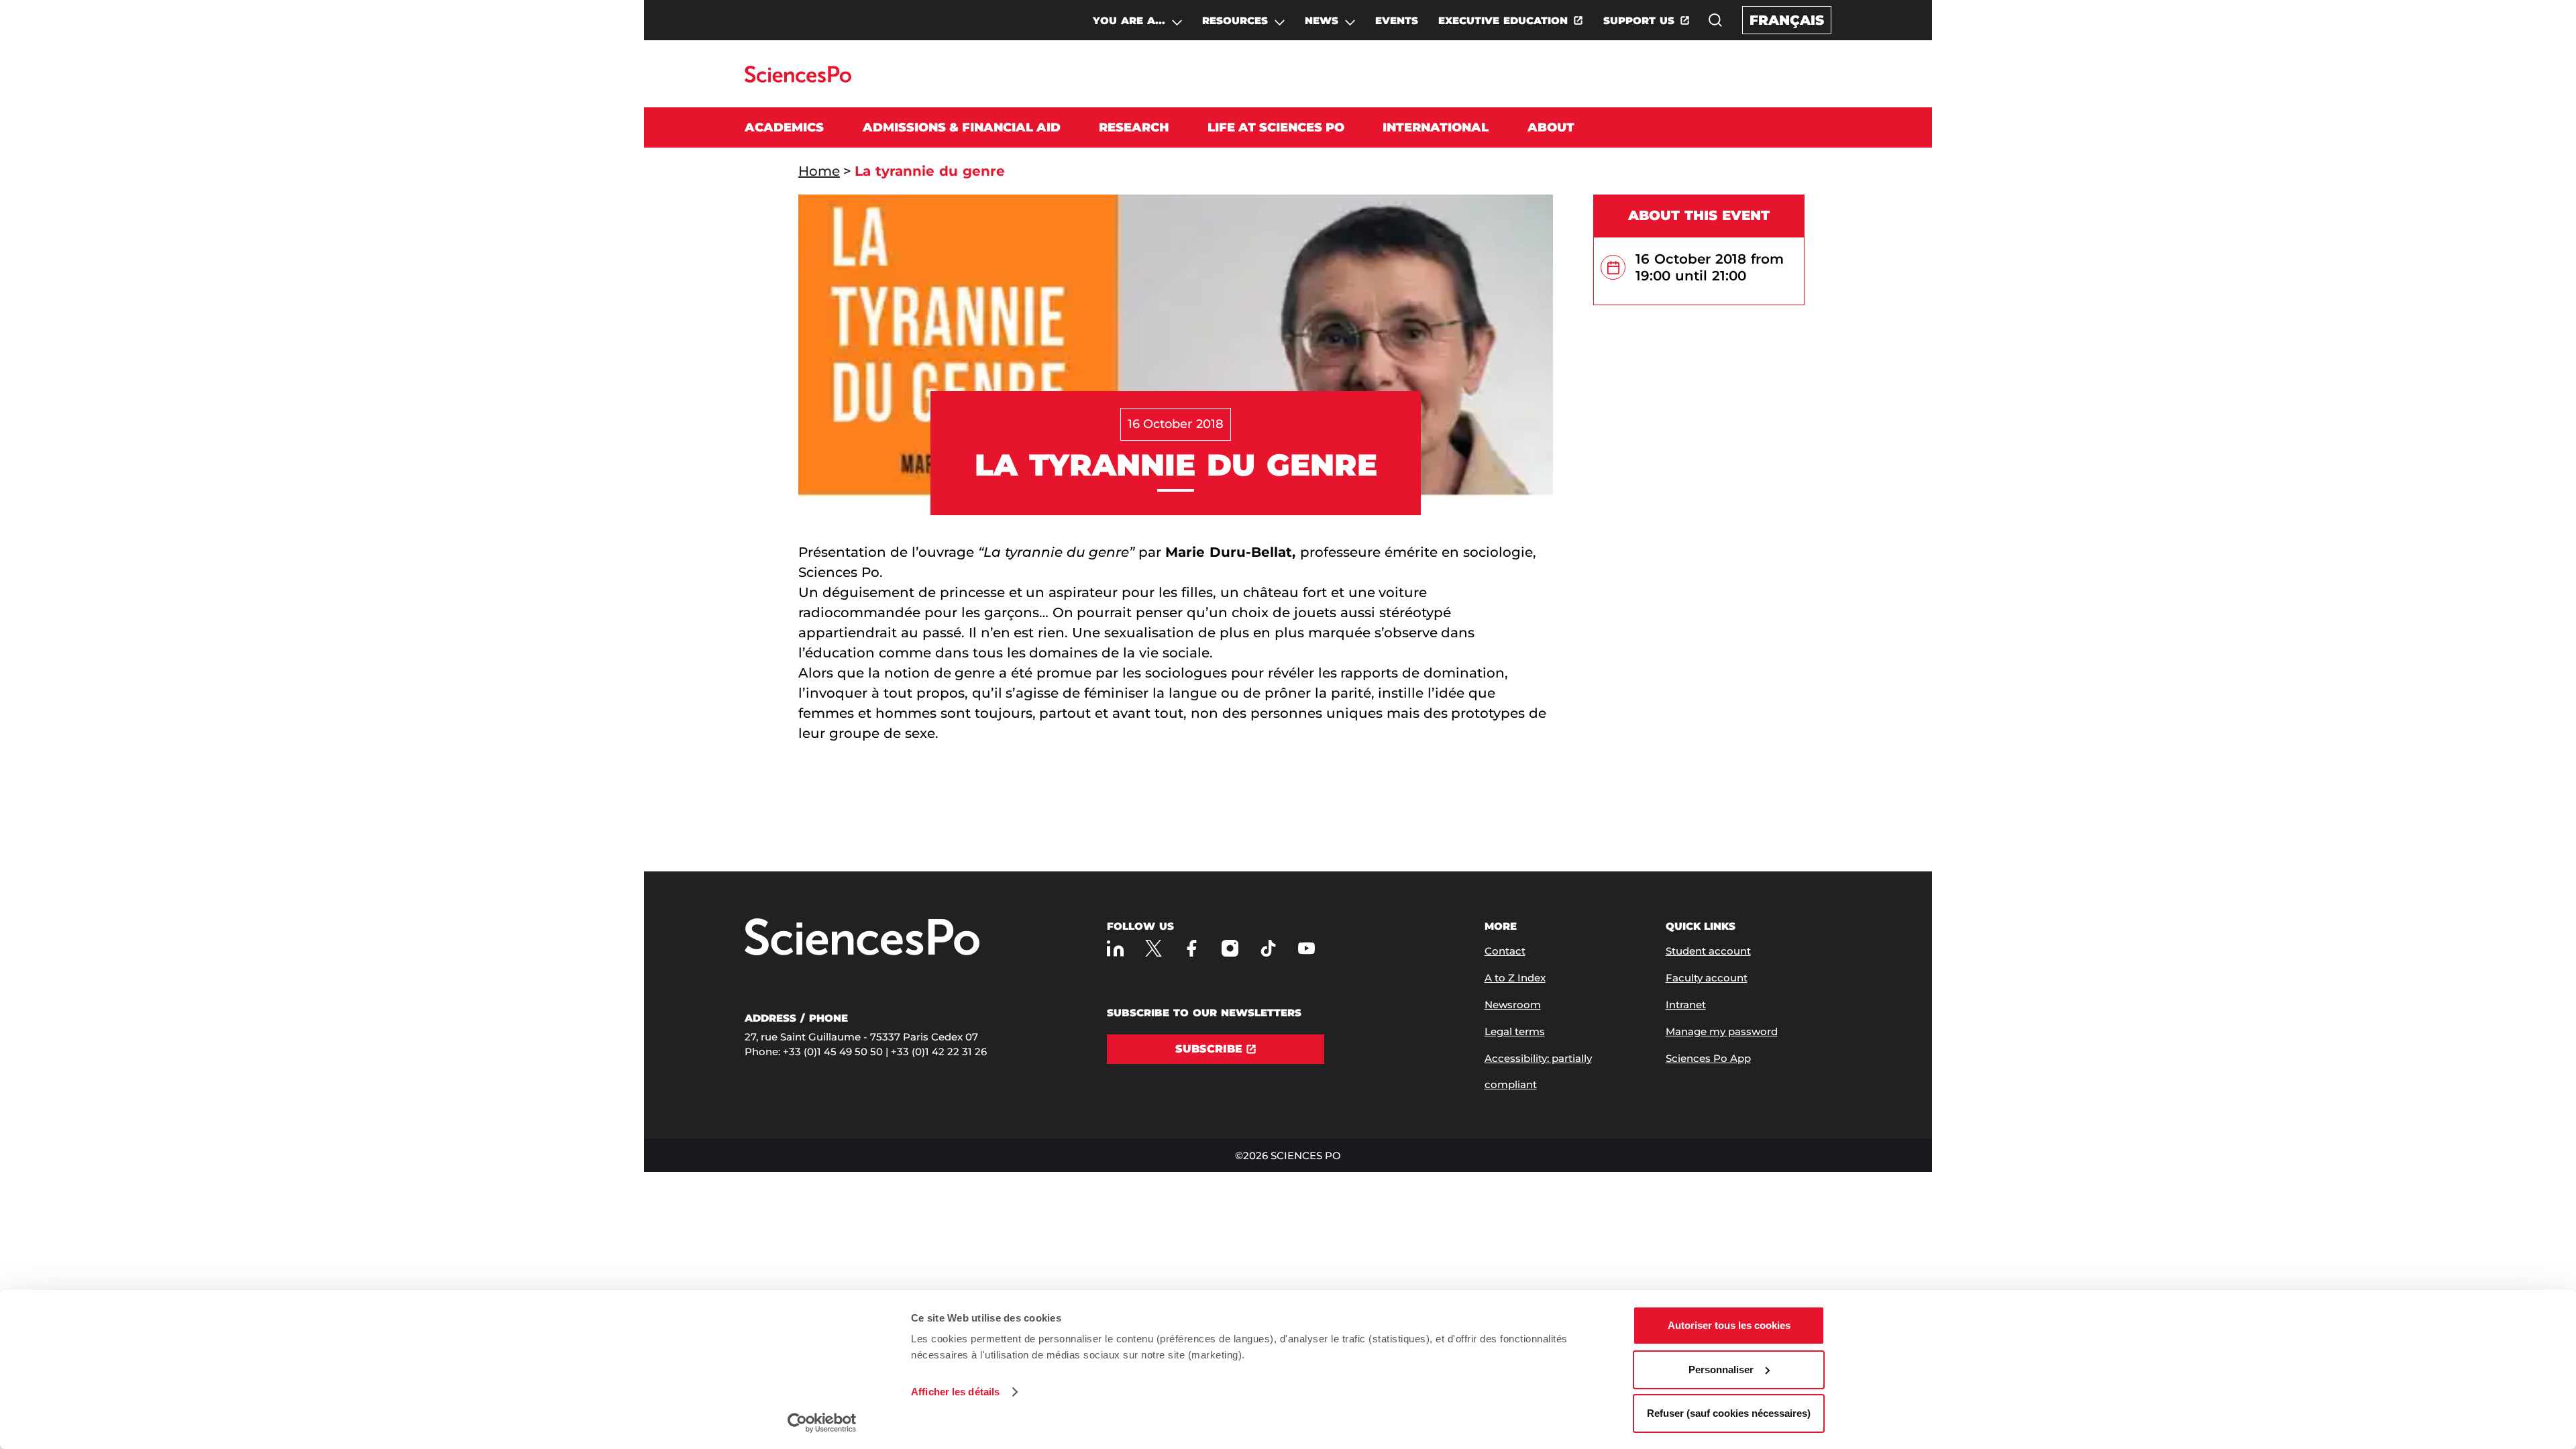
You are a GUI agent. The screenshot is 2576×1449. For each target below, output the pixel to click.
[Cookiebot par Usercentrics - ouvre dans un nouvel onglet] (822, 1423)
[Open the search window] (1715, 20)
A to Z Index (1515, 978)
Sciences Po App (1708, 1058)
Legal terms (1515, 1031)
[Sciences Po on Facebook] (1192, 948)
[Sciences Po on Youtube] (1306, 948)
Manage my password (1722, 1031)
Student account (1708, 951)
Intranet (1686, 1005)
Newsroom (1513, 1005)
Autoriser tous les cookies (1729, 1325)
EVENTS (1397, 20)
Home (819, 171)
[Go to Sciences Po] (798, 79)
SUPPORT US (1639, 20)
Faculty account (1707, 978)
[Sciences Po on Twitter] (1153, 948)
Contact (1505, 951)
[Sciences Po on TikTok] (1268, 948)
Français (1787, 20)
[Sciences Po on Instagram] (1230, 948)
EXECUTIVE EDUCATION (1503, 20)
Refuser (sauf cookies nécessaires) (1729, 1413)
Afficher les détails (955, 1392)
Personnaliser (1721, 1370)
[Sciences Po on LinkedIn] (1115, 948)
